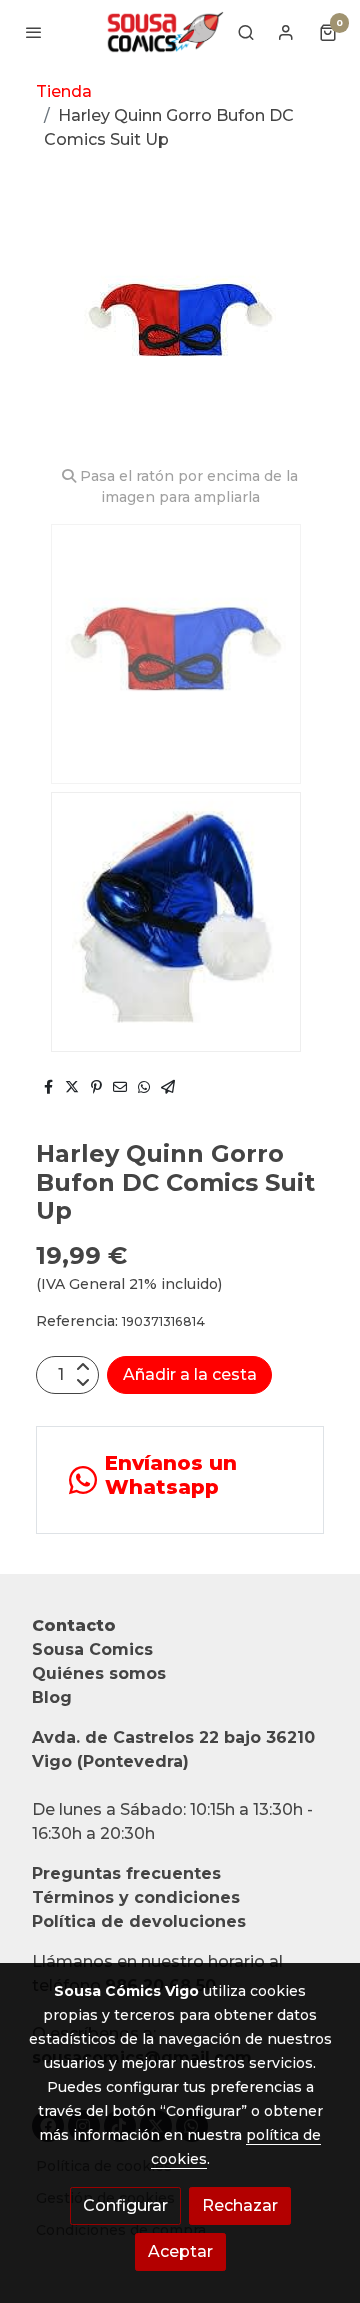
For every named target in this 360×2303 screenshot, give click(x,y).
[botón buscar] (246, 32)
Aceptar (180, 2251)
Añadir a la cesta (190, 1374)
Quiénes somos (99, 1673)
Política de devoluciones (139, 1921)
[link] (164, 32)
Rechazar (240, 2205)
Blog (52, 1697)
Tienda (64, 91)
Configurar (125, 2205)
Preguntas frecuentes (126, 1873)
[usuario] (286, 32)
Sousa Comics (92, 1649)
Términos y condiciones (136, 1897)
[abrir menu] (34, 32)
